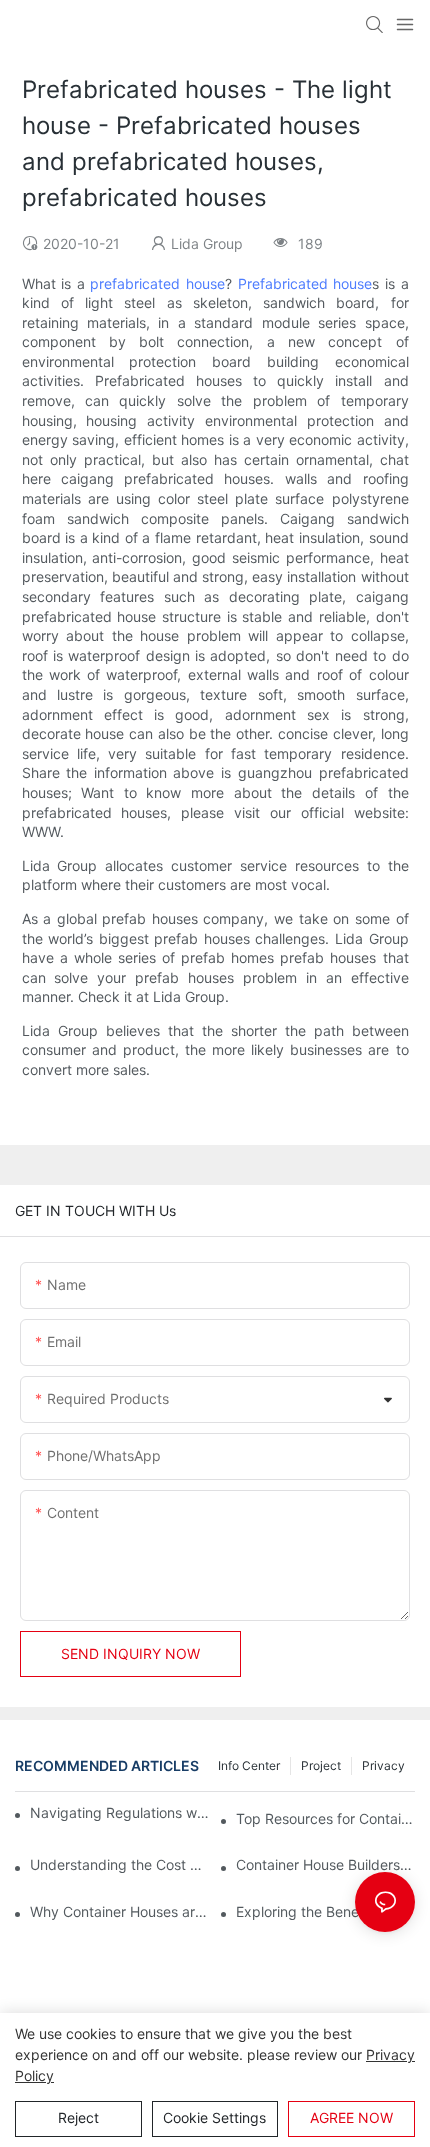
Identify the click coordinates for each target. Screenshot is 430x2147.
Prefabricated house (305, 283)
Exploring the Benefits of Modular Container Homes (325, 1911)
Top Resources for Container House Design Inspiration (325, 1818)
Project (321, 1765)
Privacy (383, 1765)
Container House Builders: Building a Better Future (325, 1864)
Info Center (249, 1765)
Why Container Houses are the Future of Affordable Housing (119, 1911)
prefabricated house (157, 283)
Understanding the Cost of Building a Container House (119, 1864)
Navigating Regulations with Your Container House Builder (120, 1812)
